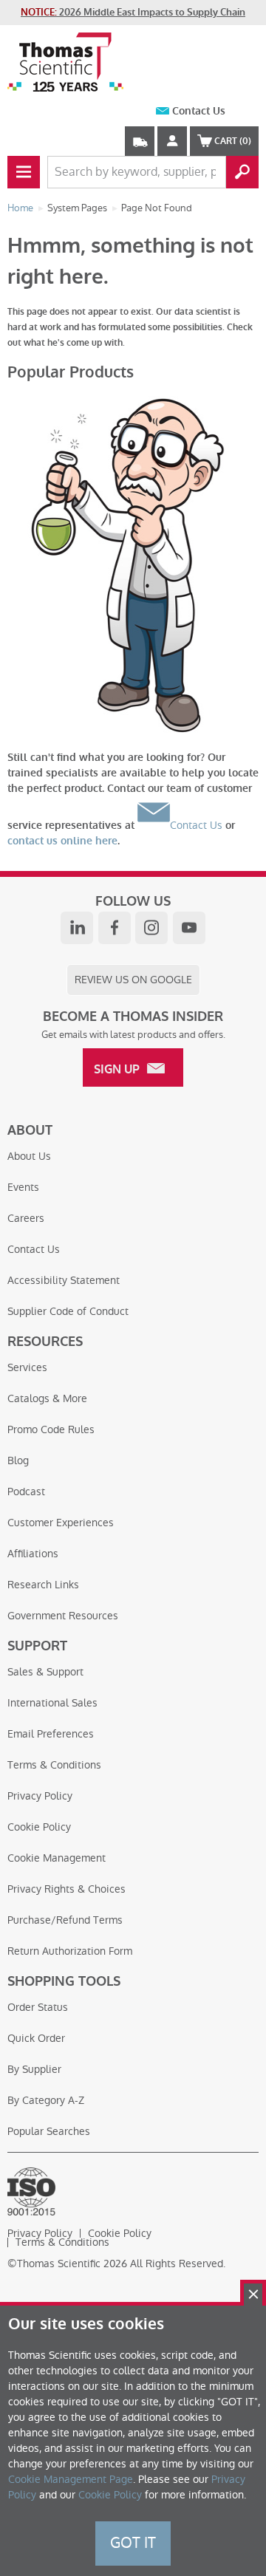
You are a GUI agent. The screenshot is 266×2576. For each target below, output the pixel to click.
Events (23, 1187)
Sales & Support (45, 1672)
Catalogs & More (47, 1398)
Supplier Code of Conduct (68, 1311)
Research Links (43, 1585)
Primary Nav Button (24, 172)
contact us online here (62, 841)
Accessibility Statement (64, 1280)
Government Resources (63, 1616)
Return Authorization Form (70, 1951)
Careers (26, 1218)
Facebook (115, 928)
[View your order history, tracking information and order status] (140, 141)
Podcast (26, 1492)
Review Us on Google (133, 980)
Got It (133, 2543)
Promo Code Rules (51, 1429)
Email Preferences (51, 1734)
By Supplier (34, 2069)
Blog (18, 1460)
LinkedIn (77, 928)
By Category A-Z (46, 2100)
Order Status (38, 2007)
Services (27, 1367)
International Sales (52, 1703)
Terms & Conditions (54, 1765)
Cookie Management (57, 1858)
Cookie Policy (39, 1827)
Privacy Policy (40, 1796)
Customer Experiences (61, 1523)
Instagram (151, 928)
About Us (29, 1156)
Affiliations (33, 1554)
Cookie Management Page (71, 2479)
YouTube (189, 928)
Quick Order (36, 2038)
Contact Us (199, 111)
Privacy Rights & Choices (66, 1889)
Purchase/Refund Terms (65, 1920)
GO (242, 172)
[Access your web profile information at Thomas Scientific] (172, 141)
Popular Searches (49, 2131)
